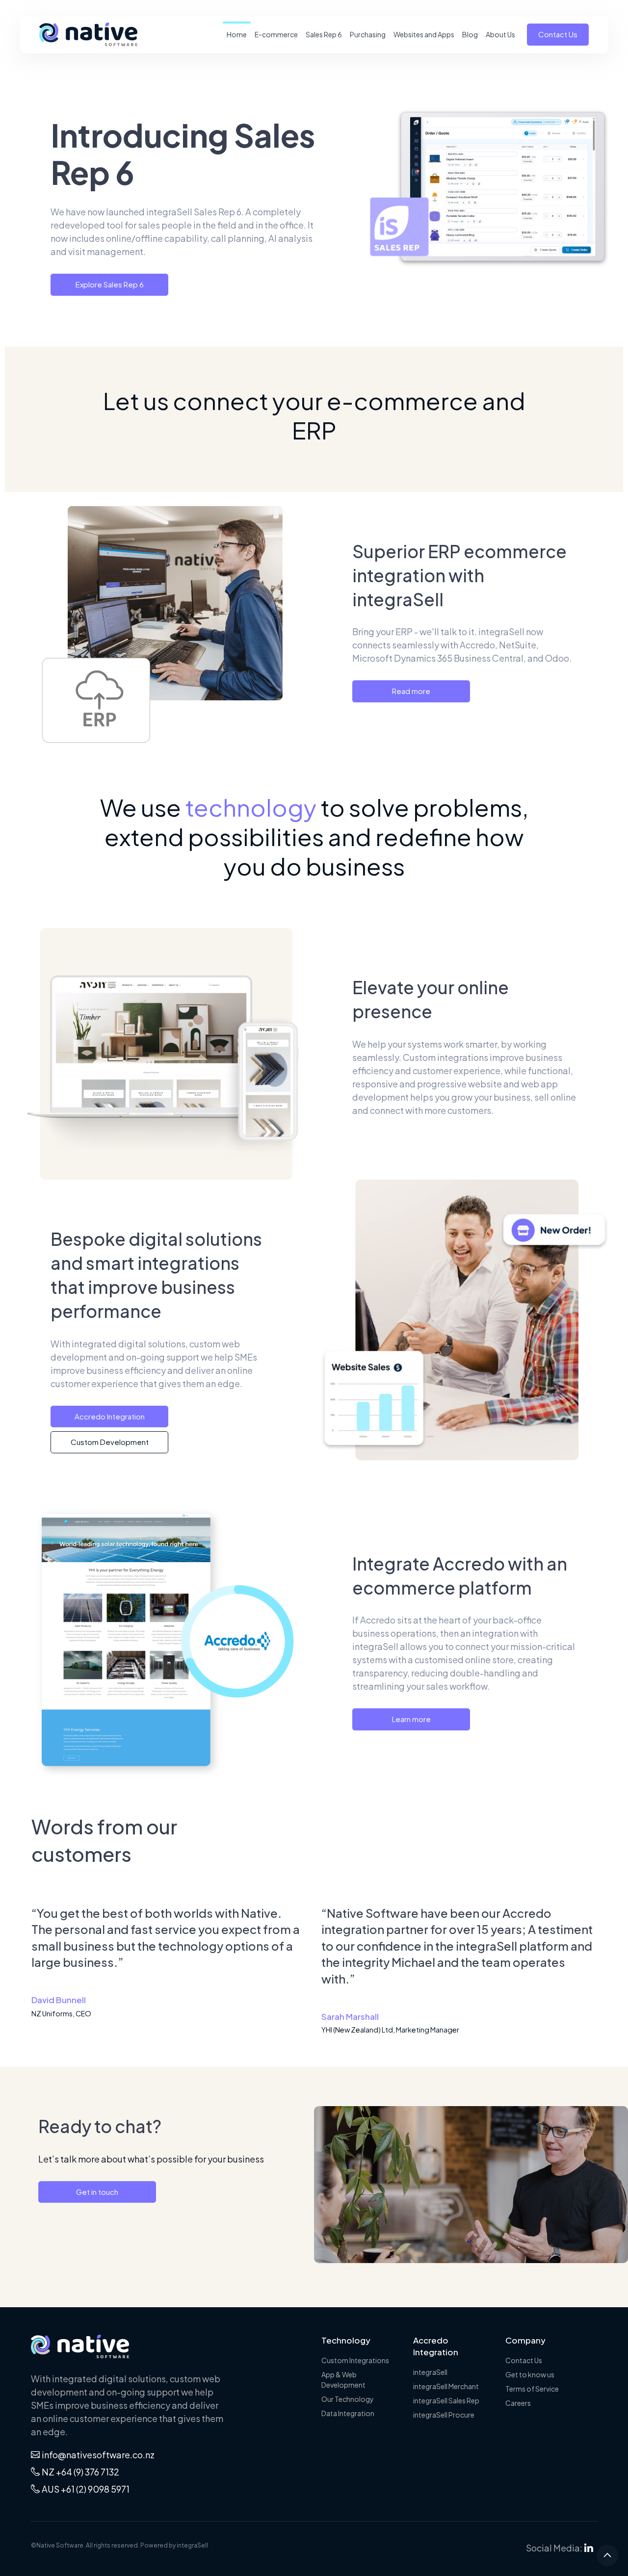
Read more (411, 691)
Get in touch (97, 2192)
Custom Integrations (355, 2360)
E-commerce (276, 34)
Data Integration (348, 2413)
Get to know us (530, 2374)
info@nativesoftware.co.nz (98, 2455)
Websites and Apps (424, 34)
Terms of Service (532, 2389)
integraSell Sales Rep (446, 2400)
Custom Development (110, 1442)
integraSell (430, 2372)
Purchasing (368, 34)
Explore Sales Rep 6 (110, 284)
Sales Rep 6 (324, 34)
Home (237, 34)
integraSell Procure (444, 2415)
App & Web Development (343, 2380)
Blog (470, 34)
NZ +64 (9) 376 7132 (80, 2472)
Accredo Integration (110, 1416)
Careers (518, 2403)
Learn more (411, 1719)
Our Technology (348, 2399)
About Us (500, 34)
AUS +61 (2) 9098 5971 (86, 2489)
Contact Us (558, 34)
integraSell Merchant (446, 2386)
